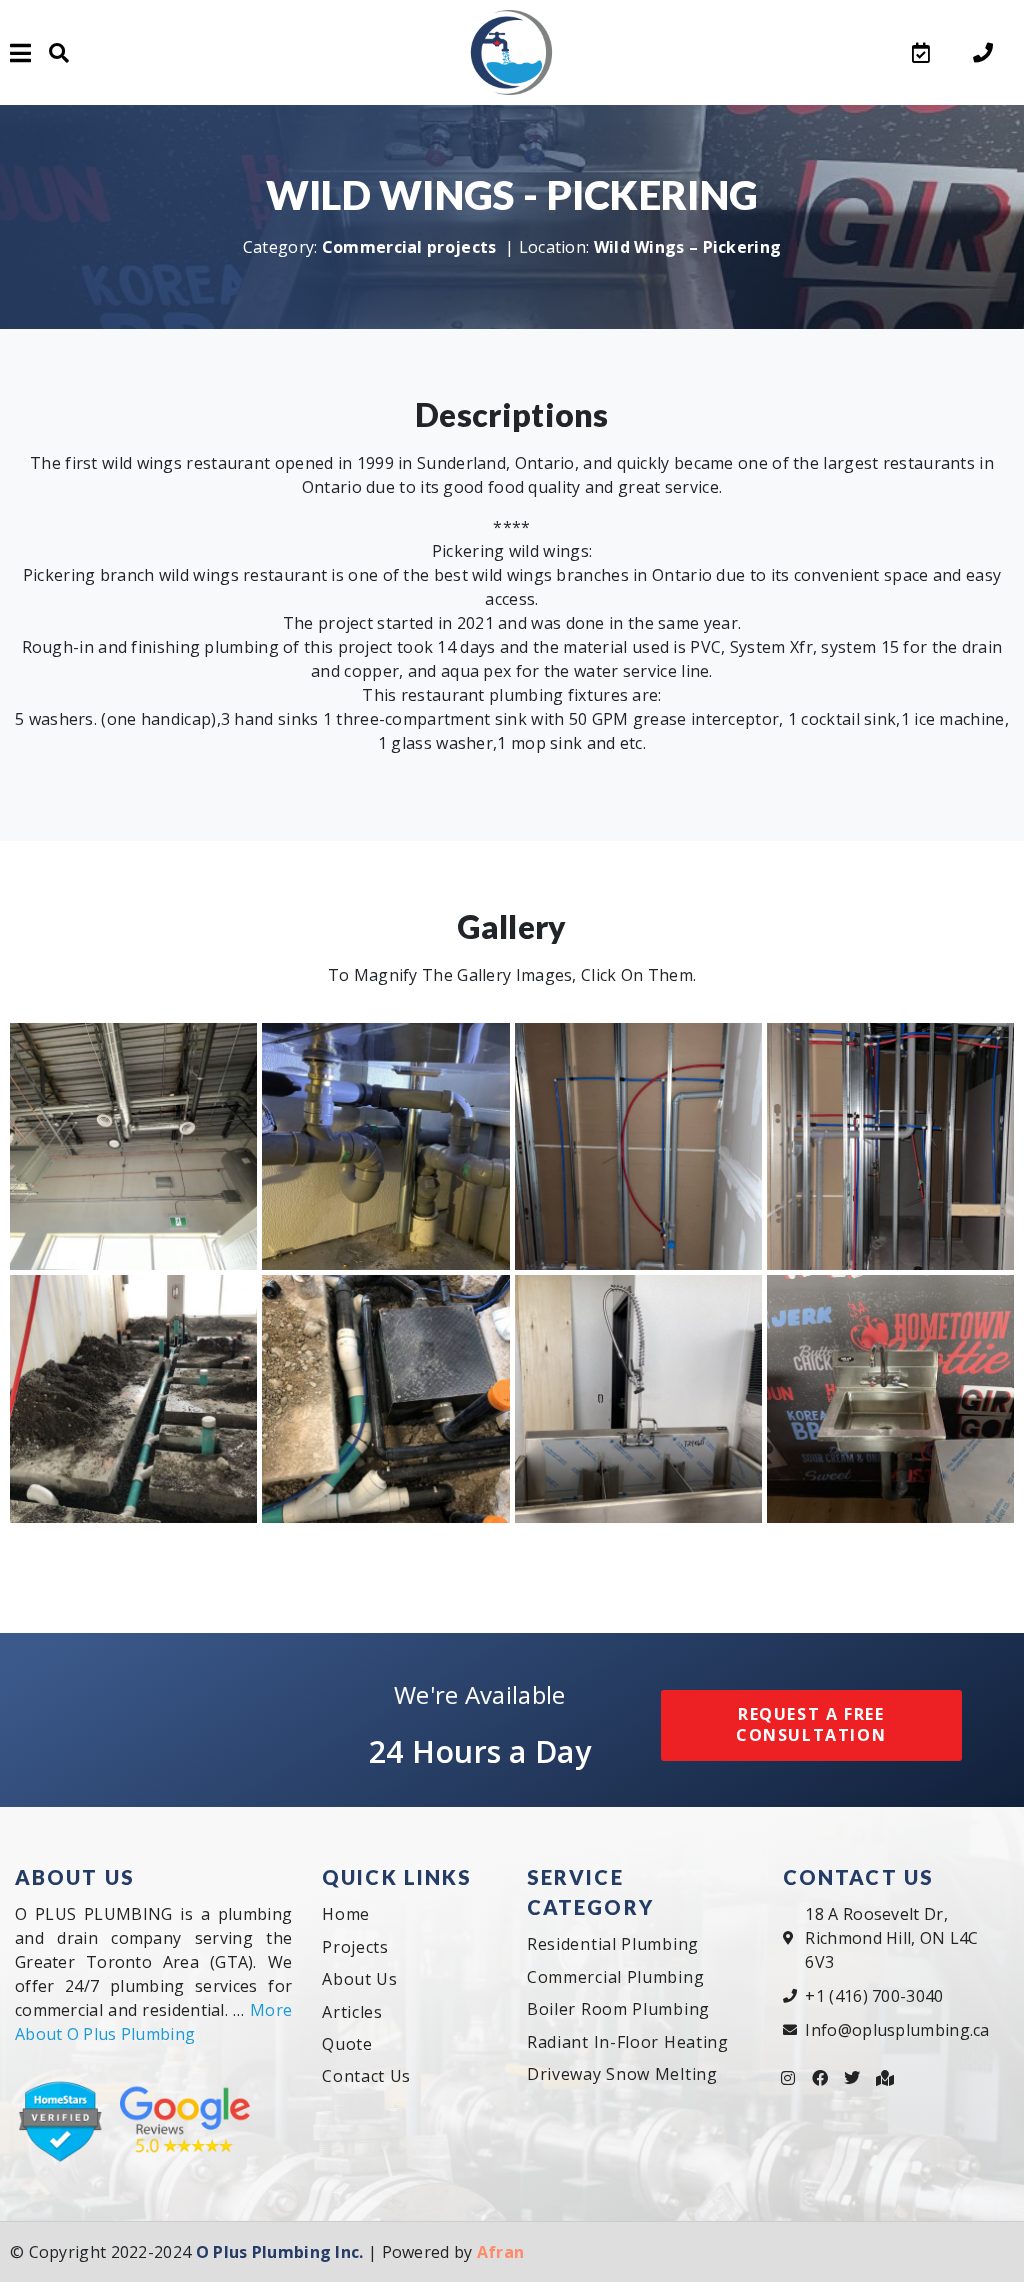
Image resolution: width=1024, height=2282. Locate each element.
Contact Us (366, 2076)
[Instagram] (788, 2078)
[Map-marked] (885, 2078)
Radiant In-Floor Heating (628, 2041)
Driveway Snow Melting (622, 2073)
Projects (355, 1946)
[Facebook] (820, 2078)
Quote (347, 2043)
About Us (360, 1979)
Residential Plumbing (613, 1944)
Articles (352, 2011)
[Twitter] (853, 2078)
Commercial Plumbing (615, 1976)
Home (346, 1914)
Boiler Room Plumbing (618, 2009)
